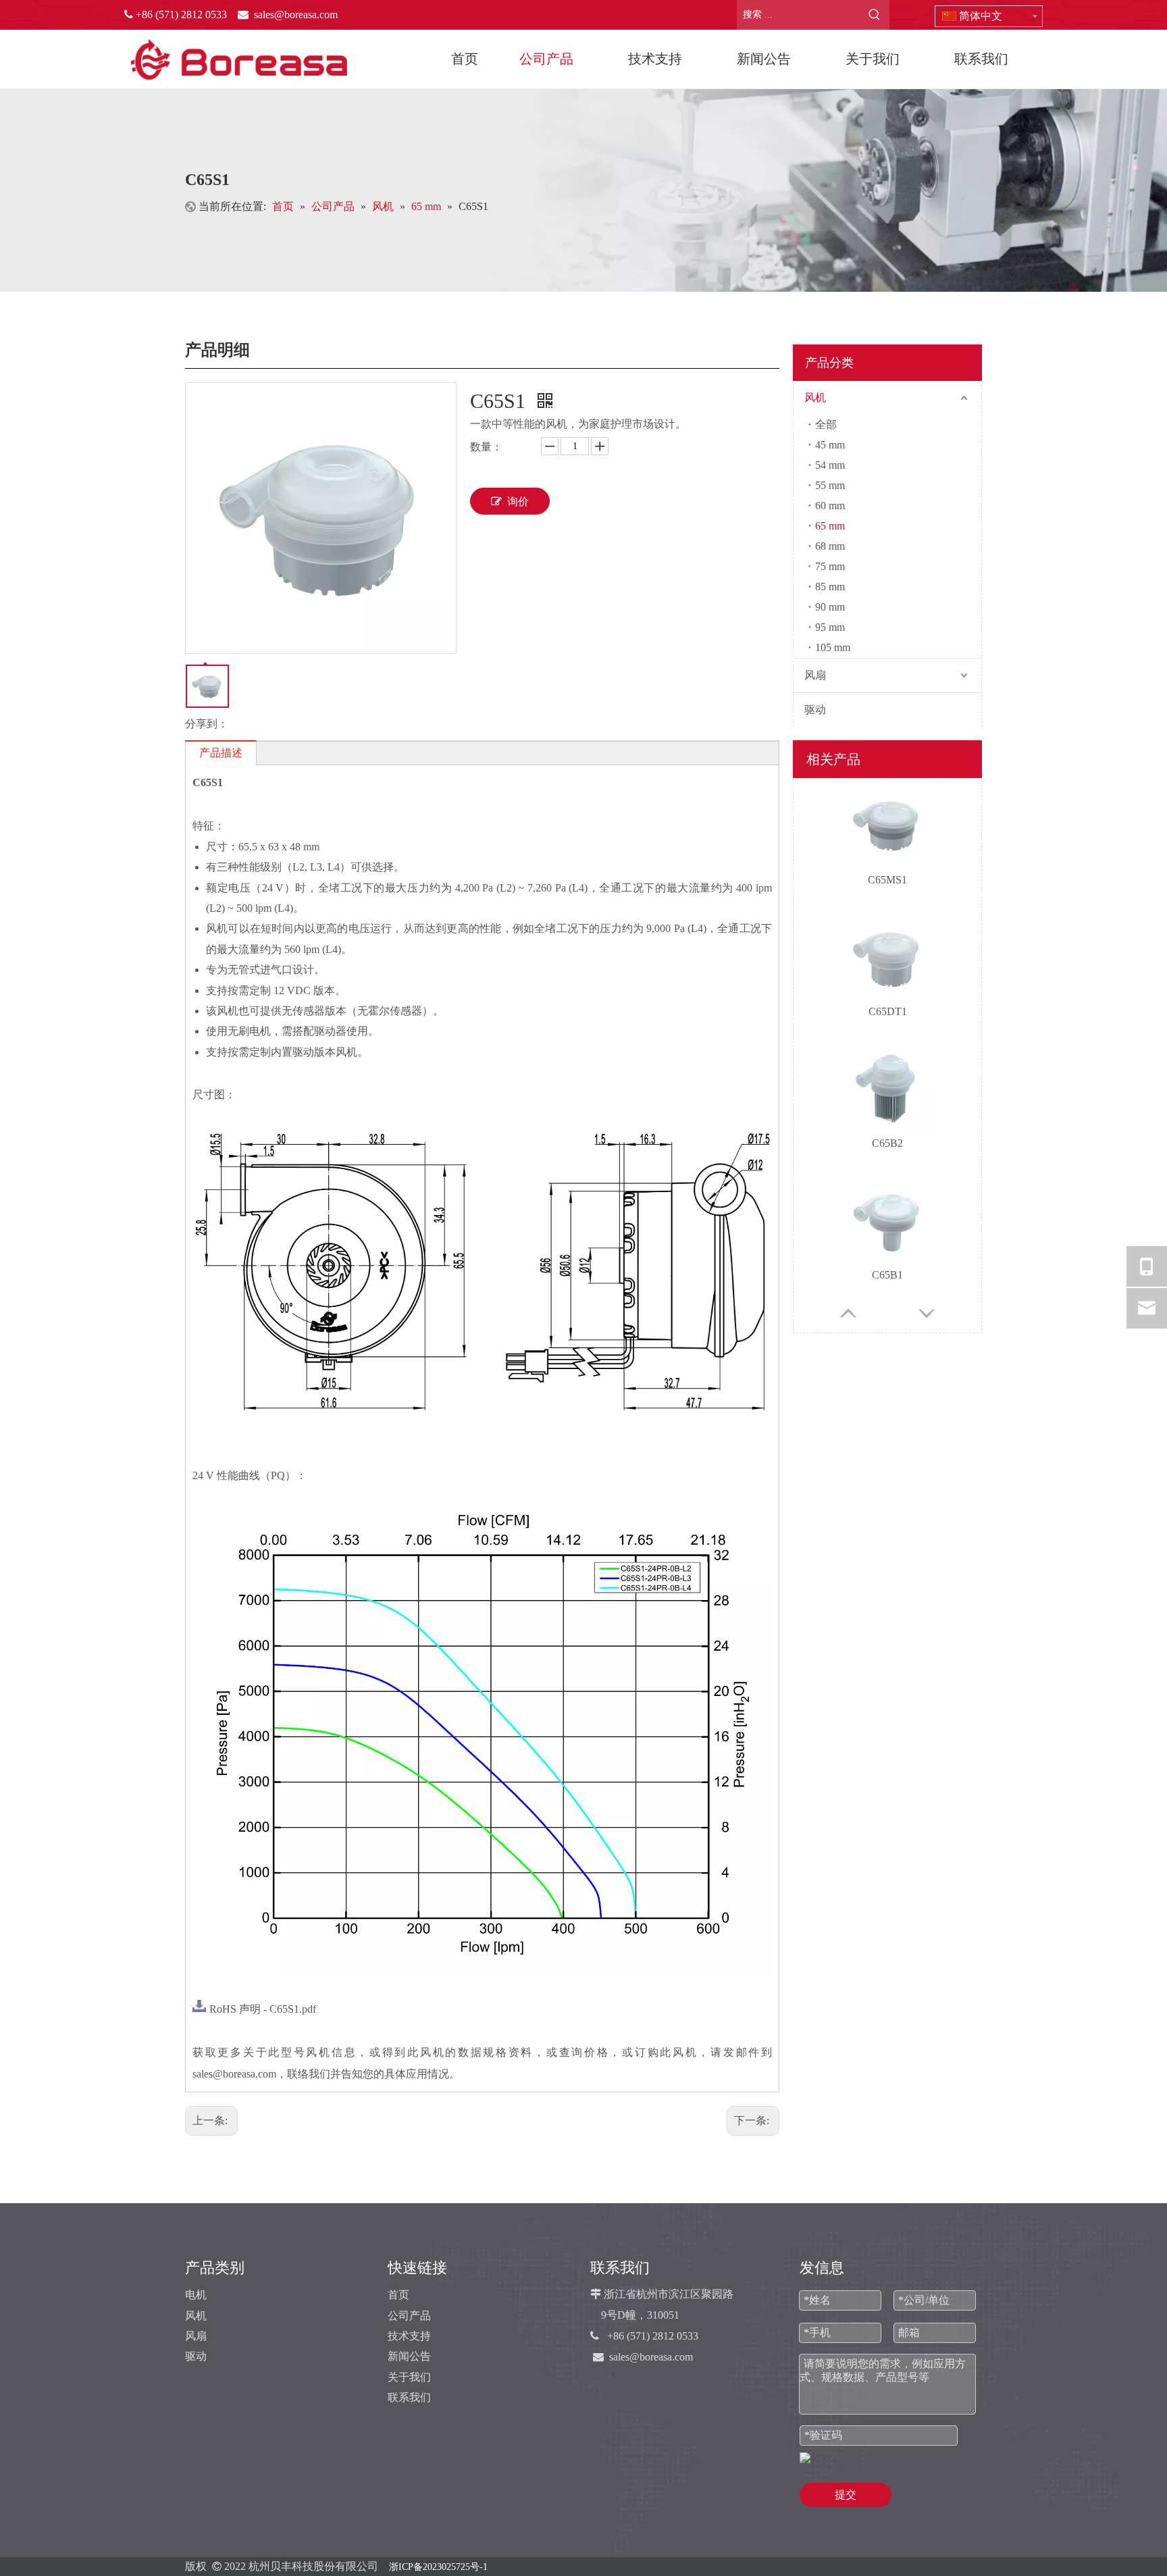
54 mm (830, 465)
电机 (196, 2295)
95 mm (830, 627)
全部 (826, 424)
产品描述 (221, 753)
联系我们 (409, 2397)
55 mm (830, 485)
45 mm (830, 445)
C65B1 (887, 1143)
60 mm (830, 506)
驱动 (815, 710)
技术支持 (409, 2336)
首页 (398, 2295)
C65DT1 (888, 880)
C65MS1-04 (888, 1275)
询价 (518, 501)
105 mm (833, 647)
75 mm (830, 566)
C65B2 (887, 1011)
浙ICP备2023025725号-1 (438, 2567)
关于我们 (409, 2377)
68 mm (830, 546)
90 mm (830, 607)
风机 (815, 397)
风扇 (815, 675)
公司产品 (409, 2316)
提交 (846, 2495)
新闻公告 (409, 2356)
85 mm (830, 587)
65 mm (830, 526)
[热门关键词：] (875, 15)
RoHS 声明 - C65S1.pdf (263, 2009)
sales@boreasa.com (651, 2357)
